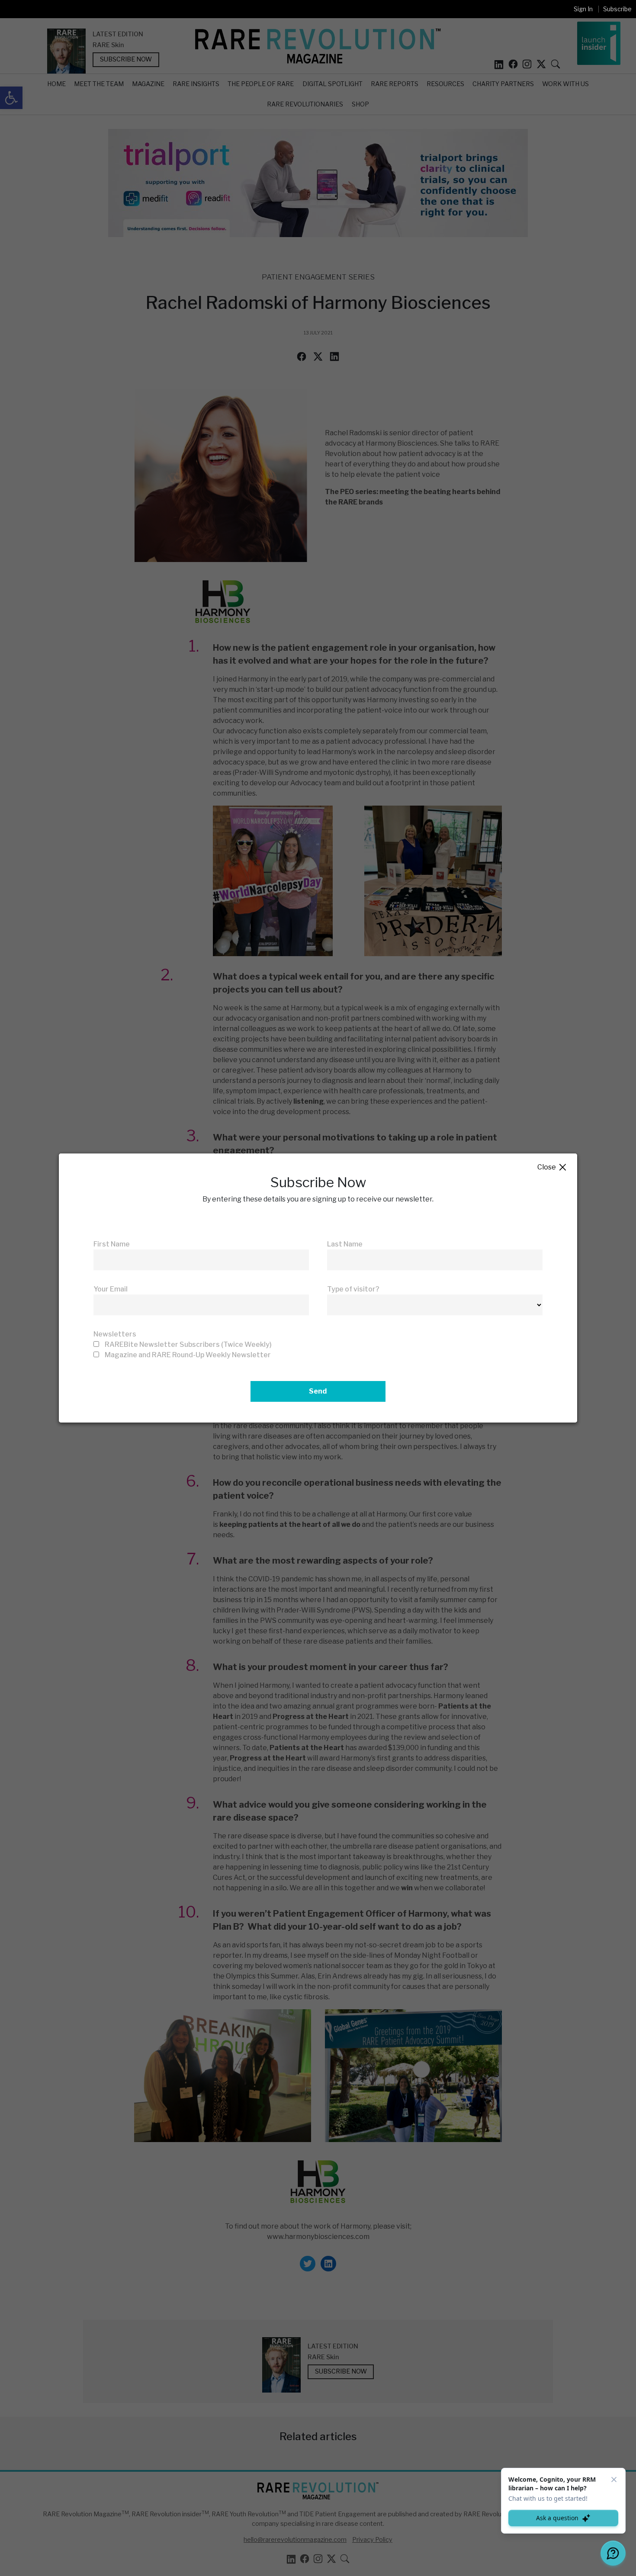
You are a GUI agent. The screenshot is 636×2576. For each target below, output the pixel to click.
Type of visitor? (353, 1289)
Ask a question (557, 2518)
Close (552, 1168)
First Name (112, 1244)
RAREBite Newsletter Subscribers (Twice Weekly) (188, 1344)
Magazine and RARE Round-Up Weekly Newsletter (188, 1355)
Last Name (345, 1244)
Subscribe (617, 9)
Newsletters (115, 1334)
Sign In (583, 9)
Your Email (111, 1289)
